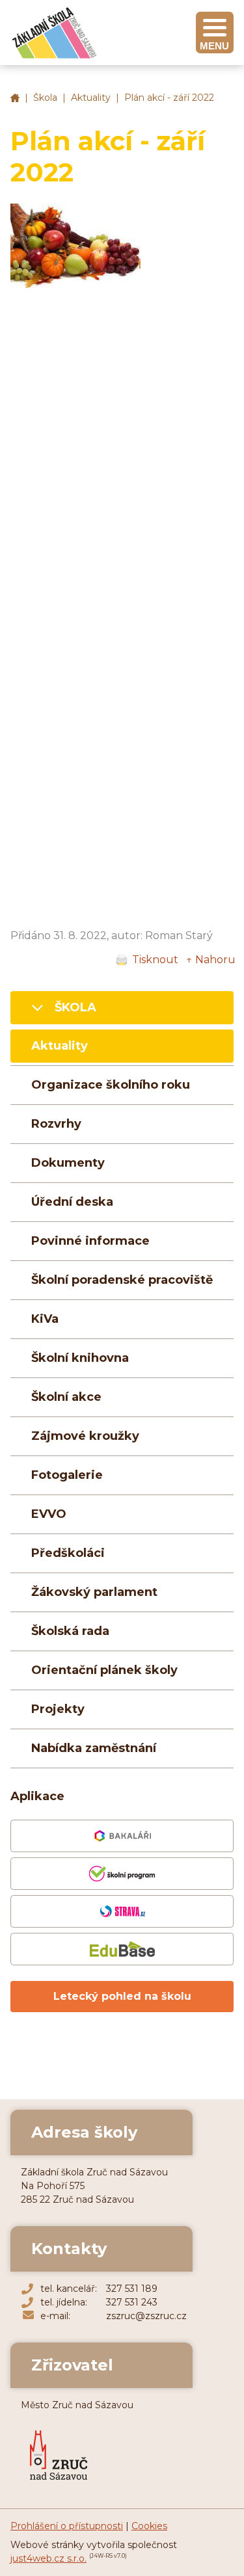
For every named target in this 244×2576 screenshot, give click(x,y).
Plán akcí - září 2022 (169, 98)
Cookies (149, 2526)
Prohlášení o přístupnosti (67, 2526)
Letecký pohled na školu (122, 1996)
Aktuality (91, 98)
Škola (45, 98)
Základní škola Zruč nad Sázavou (15, 98)
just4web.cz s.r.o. (48, 2558)
